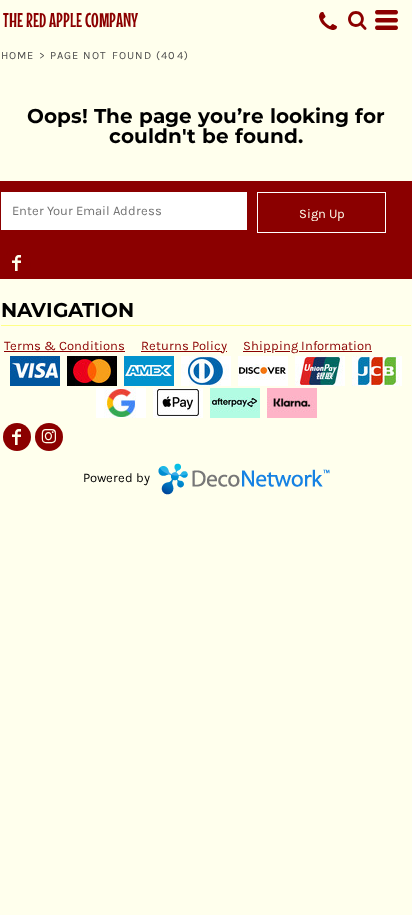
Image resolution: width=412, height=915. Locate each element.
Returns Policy (184, 345)
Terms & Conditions (64, 345)
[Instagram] (49, 437)
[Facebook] (17, 263)
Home (17, 55)
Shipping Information (307, 345)
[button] (357, 20)
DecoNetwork (244, 479)
